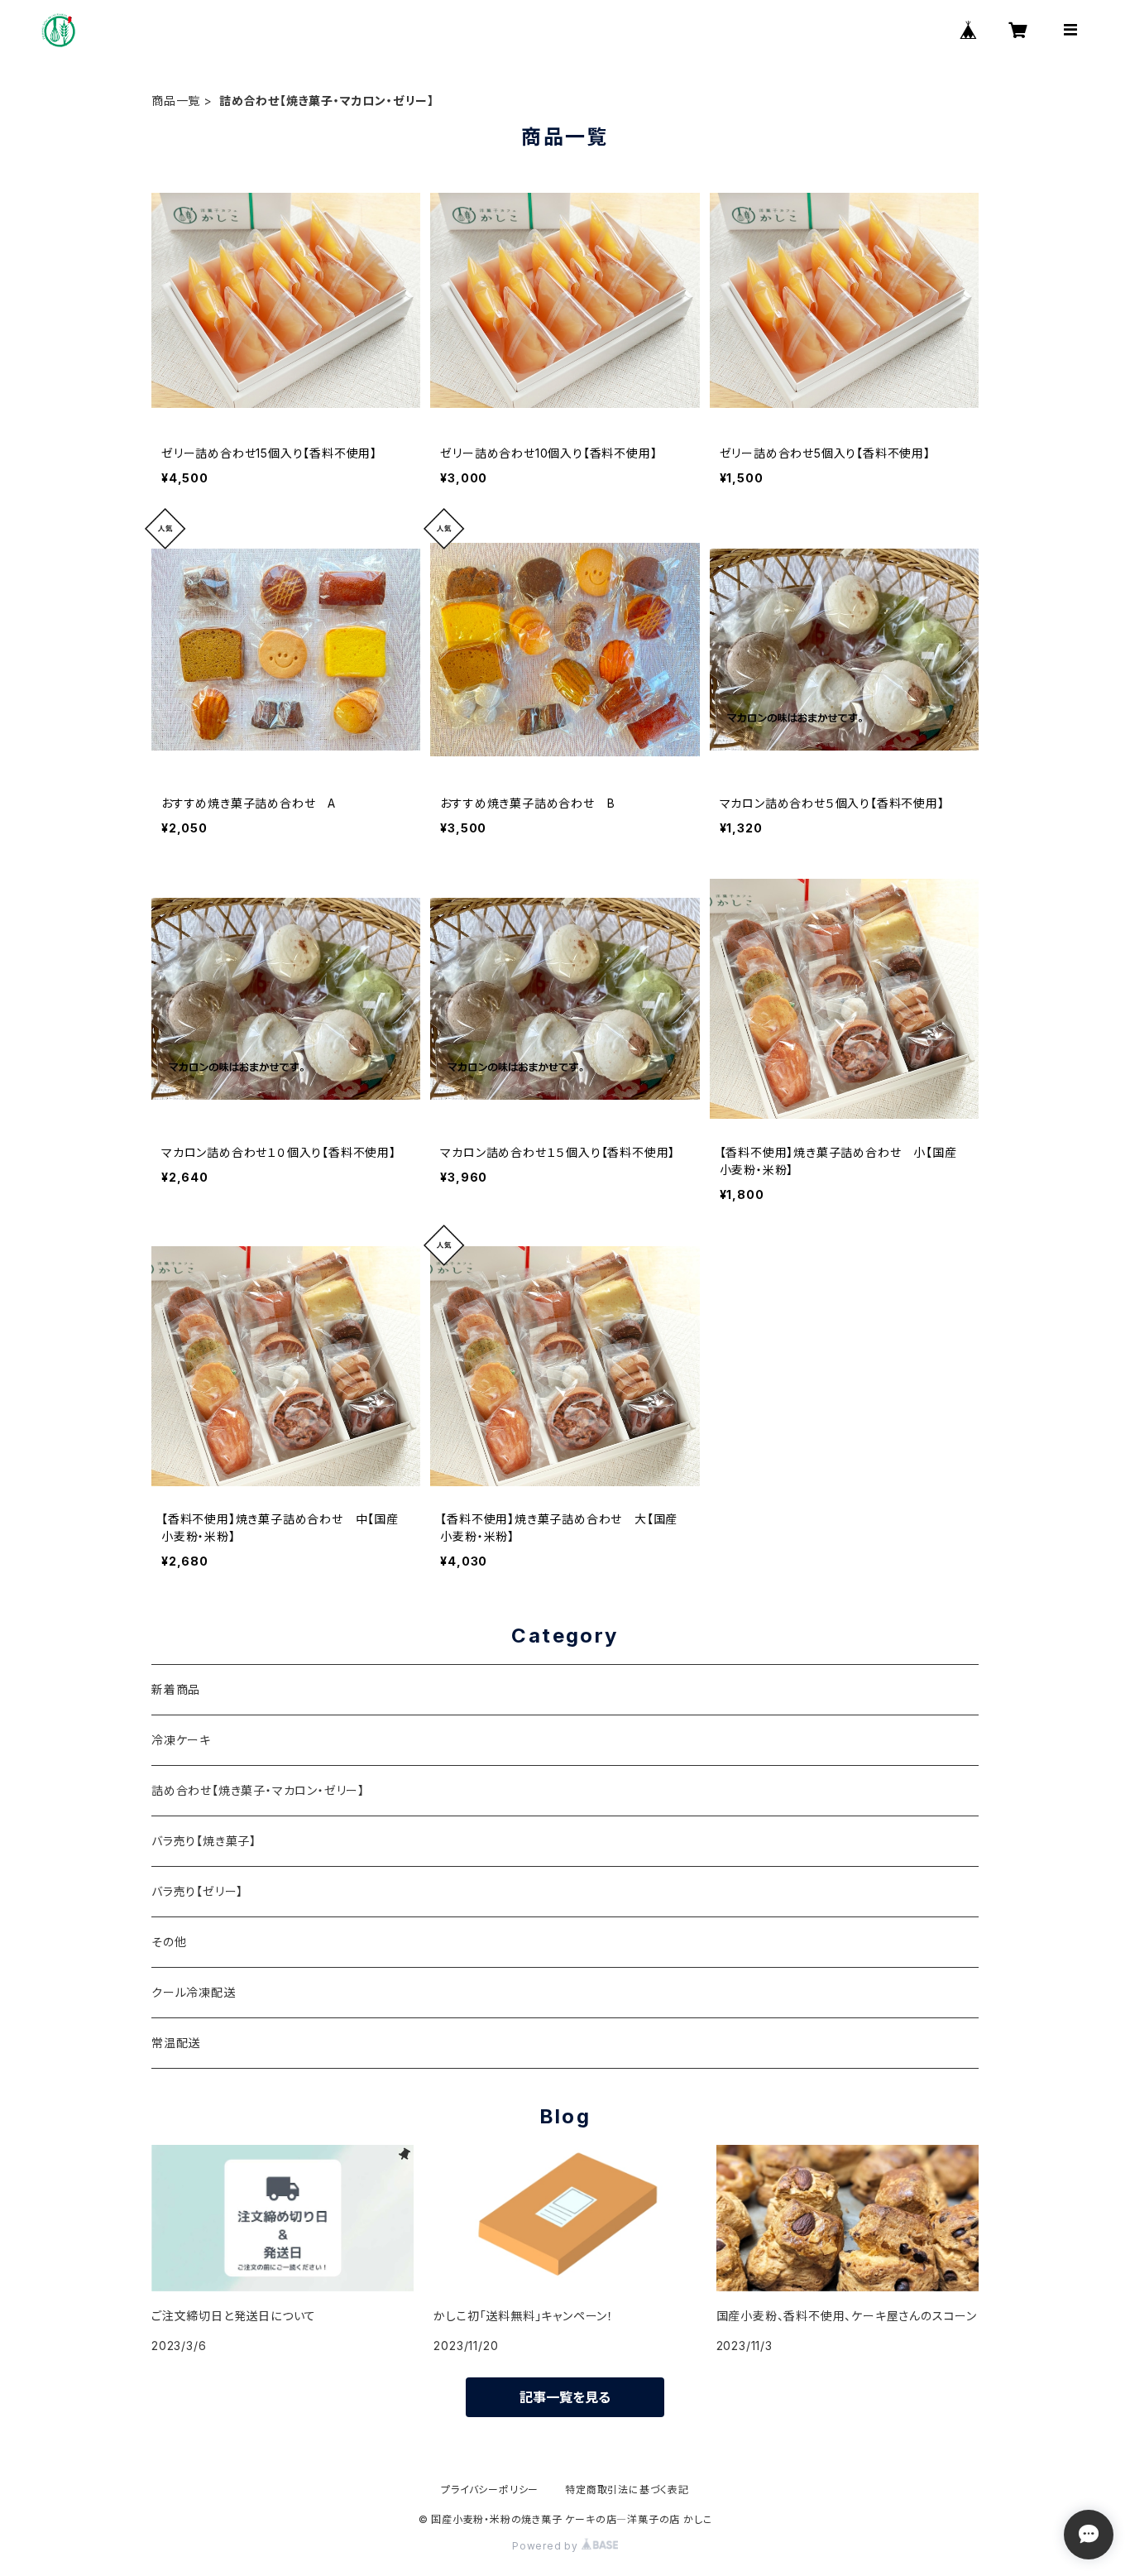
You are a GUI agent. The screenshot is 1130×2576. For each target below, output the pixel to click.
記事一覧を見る (565, 2397)
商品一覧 (176, 101)
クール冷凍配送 (194, 1992)
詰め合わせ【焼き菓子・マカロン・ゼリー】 (258, 1790)
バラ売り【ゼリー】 (197, 1891)
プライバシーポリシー (490, 2490)
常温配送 (176, 2043)
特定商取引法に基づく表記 (627, 2490)
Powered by (547, 2546)
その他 (169, 1942)
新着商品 (176, 1689)
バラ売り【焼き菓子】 (204, 1841)
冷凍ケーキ (181, 1740)
